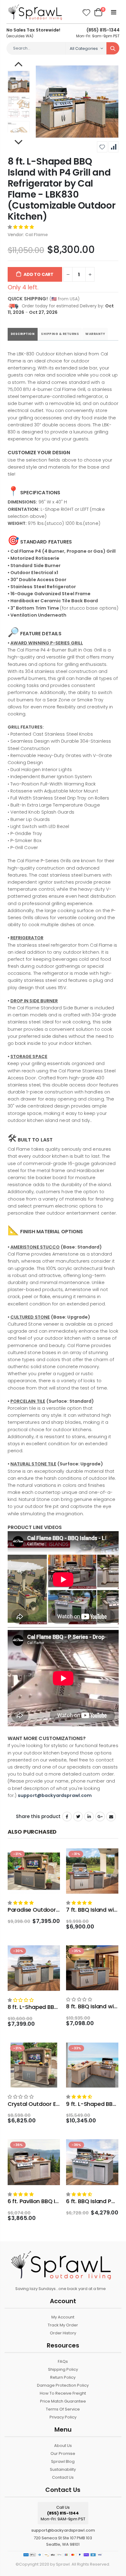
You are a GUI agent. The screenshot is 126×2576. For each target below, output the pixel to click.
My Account (63, 2317)
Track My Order (63, 2325)
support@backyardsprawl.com (63, 2530)
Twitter (78, 1817)
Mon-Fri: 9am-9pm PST (98, 33)
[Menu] (114, 12)
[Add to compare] (113, 147)
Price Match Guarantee (63, 2401)
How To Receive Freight (63, 2393)
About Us (63, 2446)
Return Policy (63, 2377)
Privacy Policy (63, 2417)
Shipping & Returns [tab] (60, 334)
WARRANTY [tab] (95, 334)
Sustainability (63, 2469)
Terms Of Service (63, 2409)
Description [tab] (23, 334)
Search (113, 48)
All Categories (84, 48)
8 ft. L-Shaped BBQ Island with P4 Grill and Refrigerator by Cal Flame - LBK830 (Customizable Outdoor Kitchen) (62, 189)
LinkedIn (89, 1817)
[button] (21, 227)
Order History (63, 2333)
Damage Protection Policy (63, 2385)
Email (111, 1817)
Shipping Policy (63, 2369)
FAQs (63, 2361)
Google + (100, 1817)
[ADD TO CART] (50, 1858)
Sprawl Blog (63, 2461)
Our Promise (63, 2454)
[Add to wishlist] (102, 147)
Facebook (67, 1817)
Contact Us (63, 2477)
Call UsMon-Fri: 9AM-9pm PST (63, 2513)
